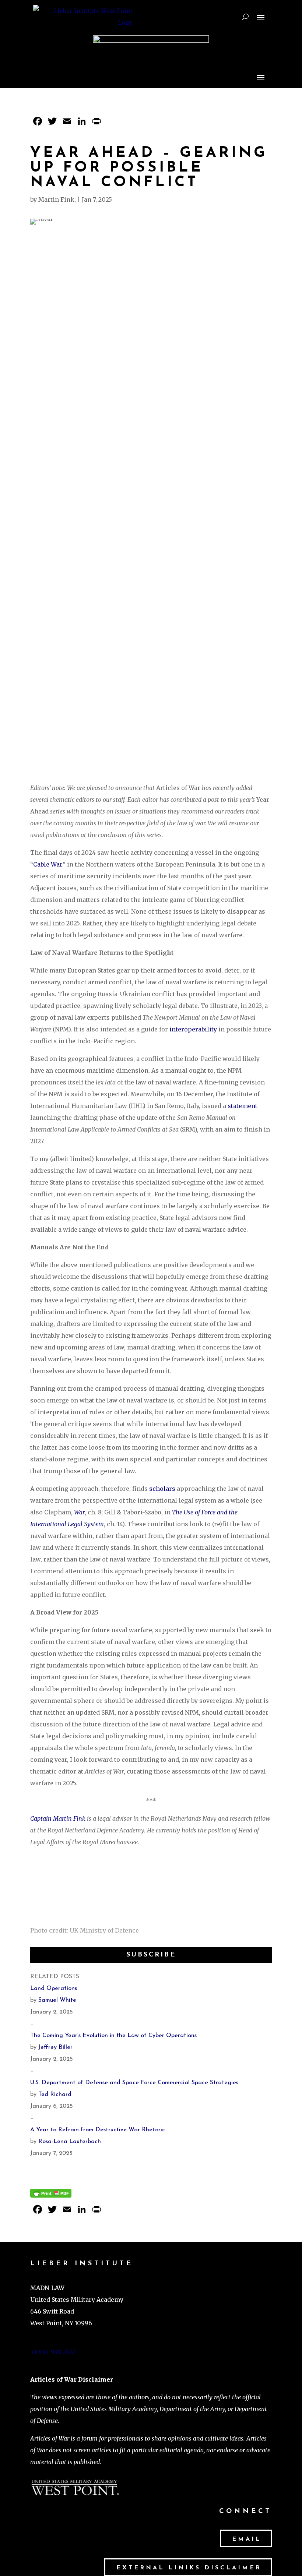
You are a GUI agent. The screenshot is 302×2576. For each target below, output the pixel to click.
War (79, 1512)
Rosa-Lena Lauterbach (70, 2142)
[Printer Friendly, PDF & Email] (51, 2192)
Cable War (48, 864)
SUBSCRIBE (151, 1955)
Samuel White (57, 2000)
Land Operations (54, 1989)
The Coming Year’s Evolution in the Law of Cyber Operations (113, 2036)
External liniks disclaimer (189, 2568)
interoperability (193, 1029)
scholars (162, 1489)
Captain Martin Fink (58, 1818)
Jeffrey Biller (55, 2047)
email (247, 2539)
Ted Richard (55, 2095)
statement (243, 1106)
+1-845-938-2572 (53, 2352)
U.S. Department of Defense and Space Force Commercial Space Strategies (134, 2083)
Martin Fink (56, 200)
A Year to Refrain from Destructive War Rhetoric (98, 2130)
